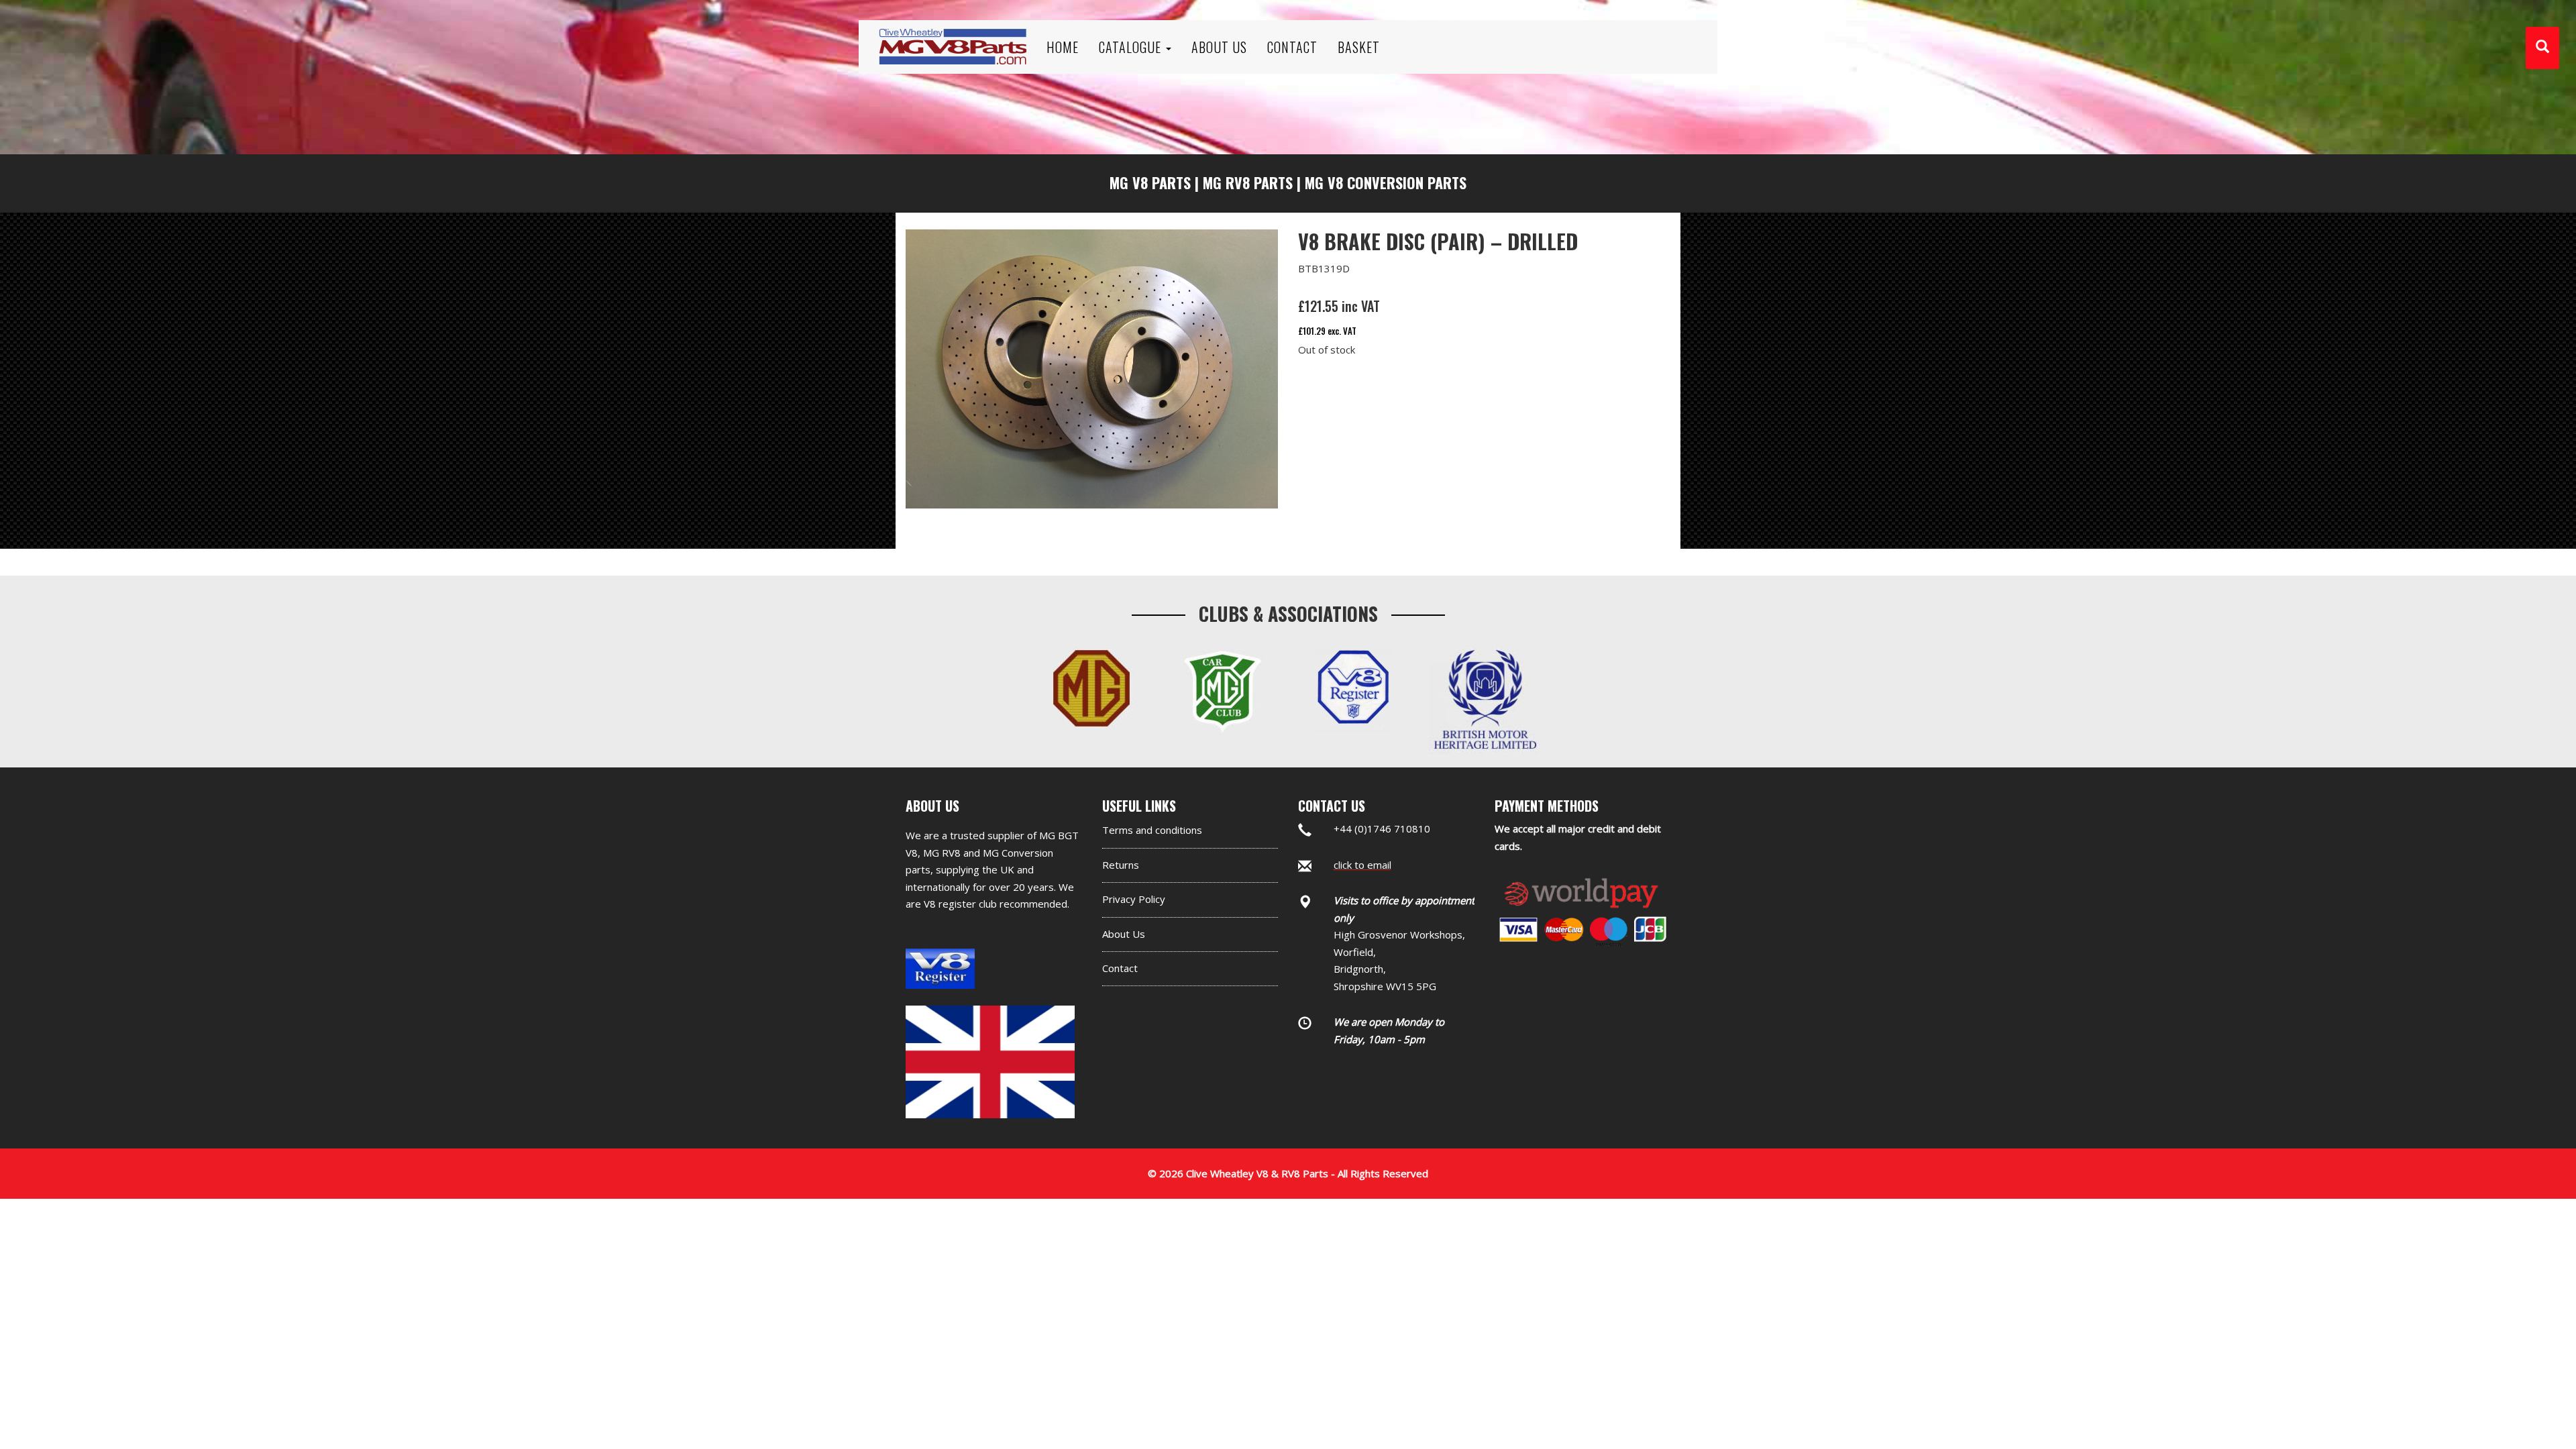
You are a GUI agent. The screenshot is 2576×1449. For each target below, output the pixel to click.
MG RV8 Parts (1248, 182)
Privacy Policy (1134, 899)
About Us (1124, 934)
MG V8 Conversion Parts (1386, 182)
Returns (1121, 865)
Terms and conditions (1152, 830)
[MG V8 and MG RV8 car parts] (953, 30)
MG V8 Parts (1150, 182)
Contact (1120, 968)
